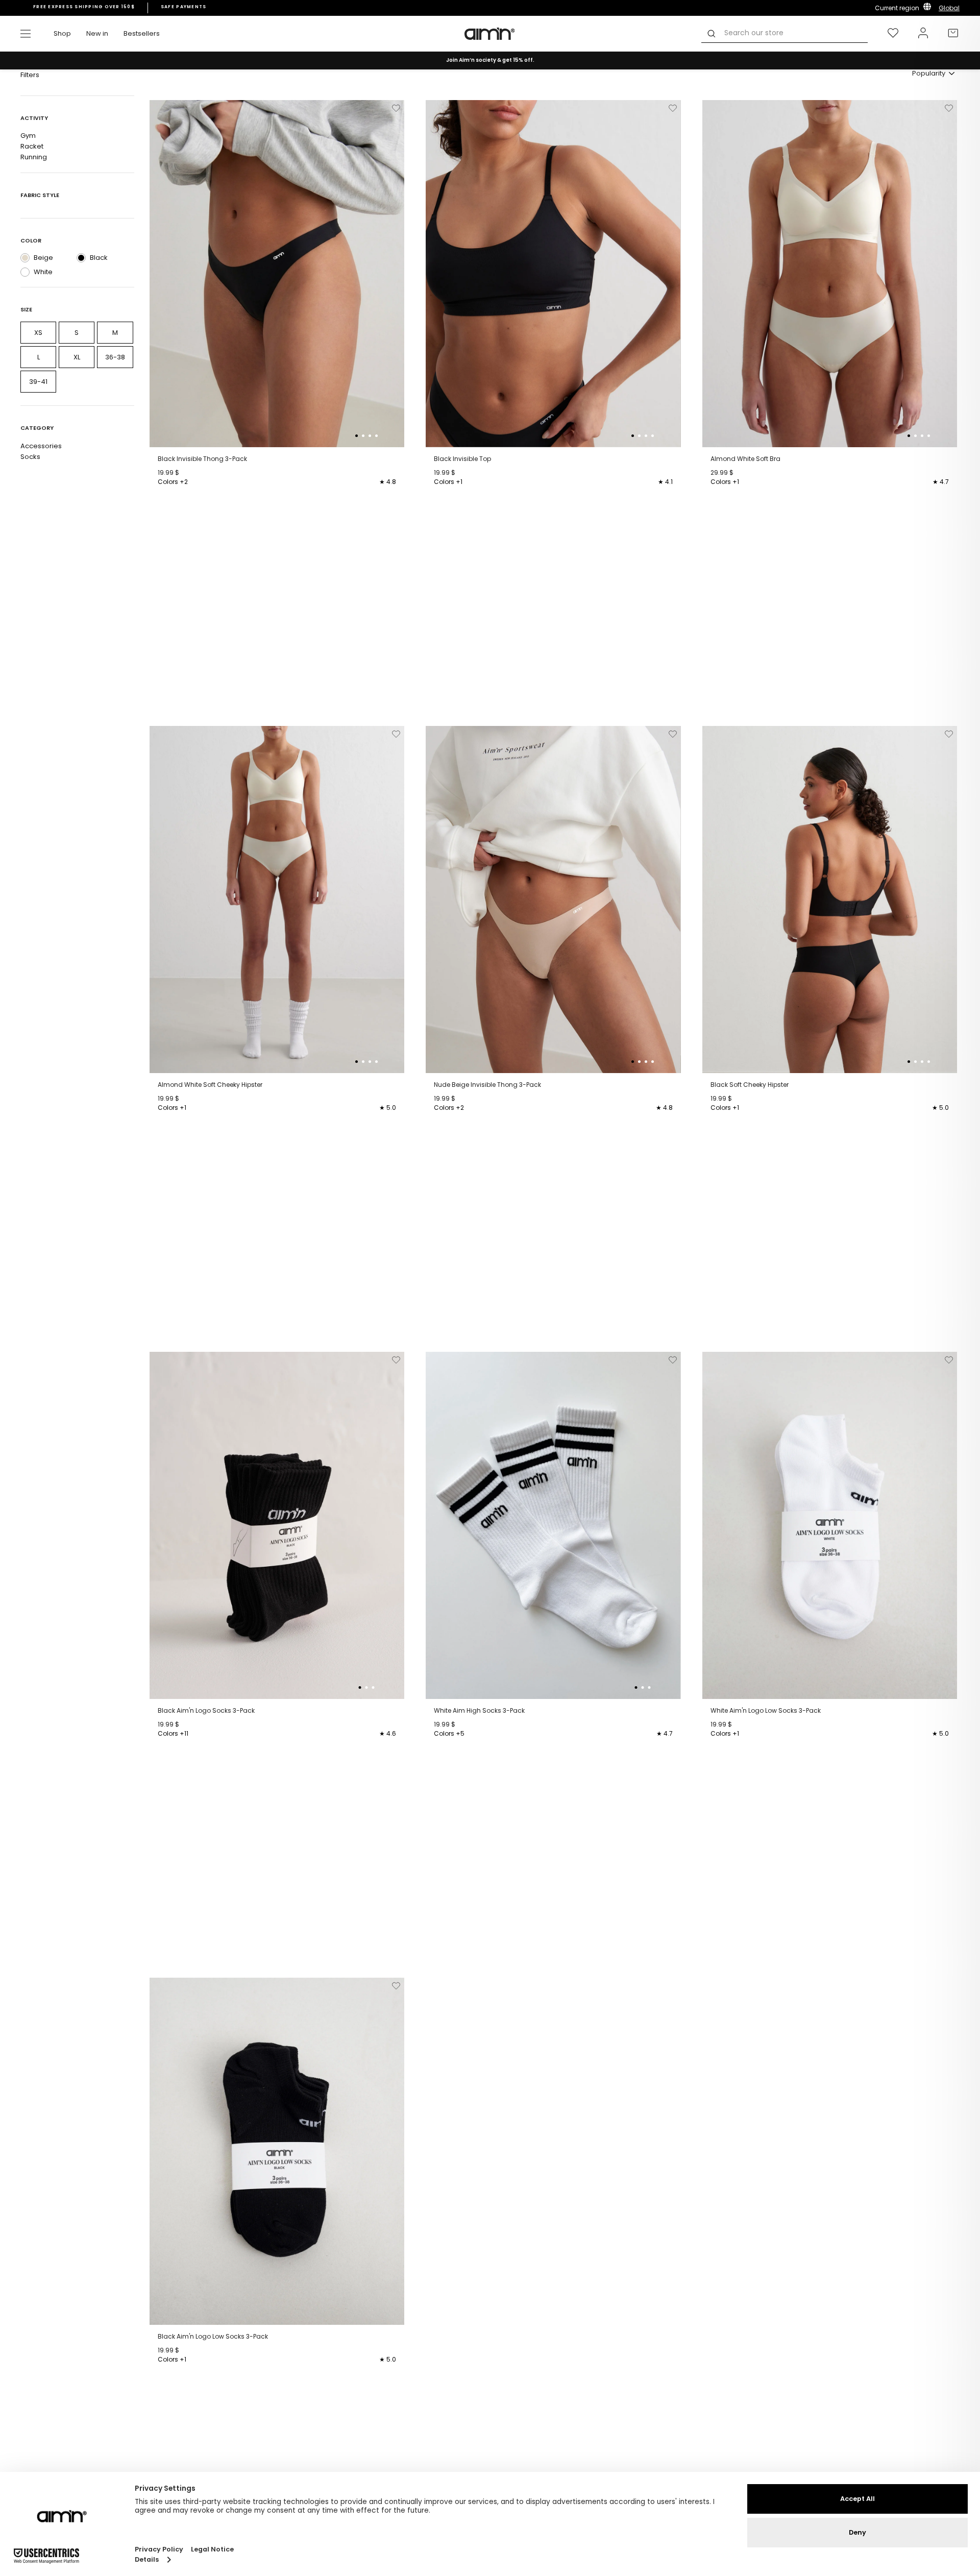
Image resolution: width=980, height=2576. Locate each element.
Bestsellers (142, 33)
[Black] (81, 258)
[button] (357, 436)
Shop (62, 33)
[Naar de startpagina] (490, 34)
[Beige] (25, 258)
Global (949, 8)
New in (97, 33)
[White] (25, 272)
